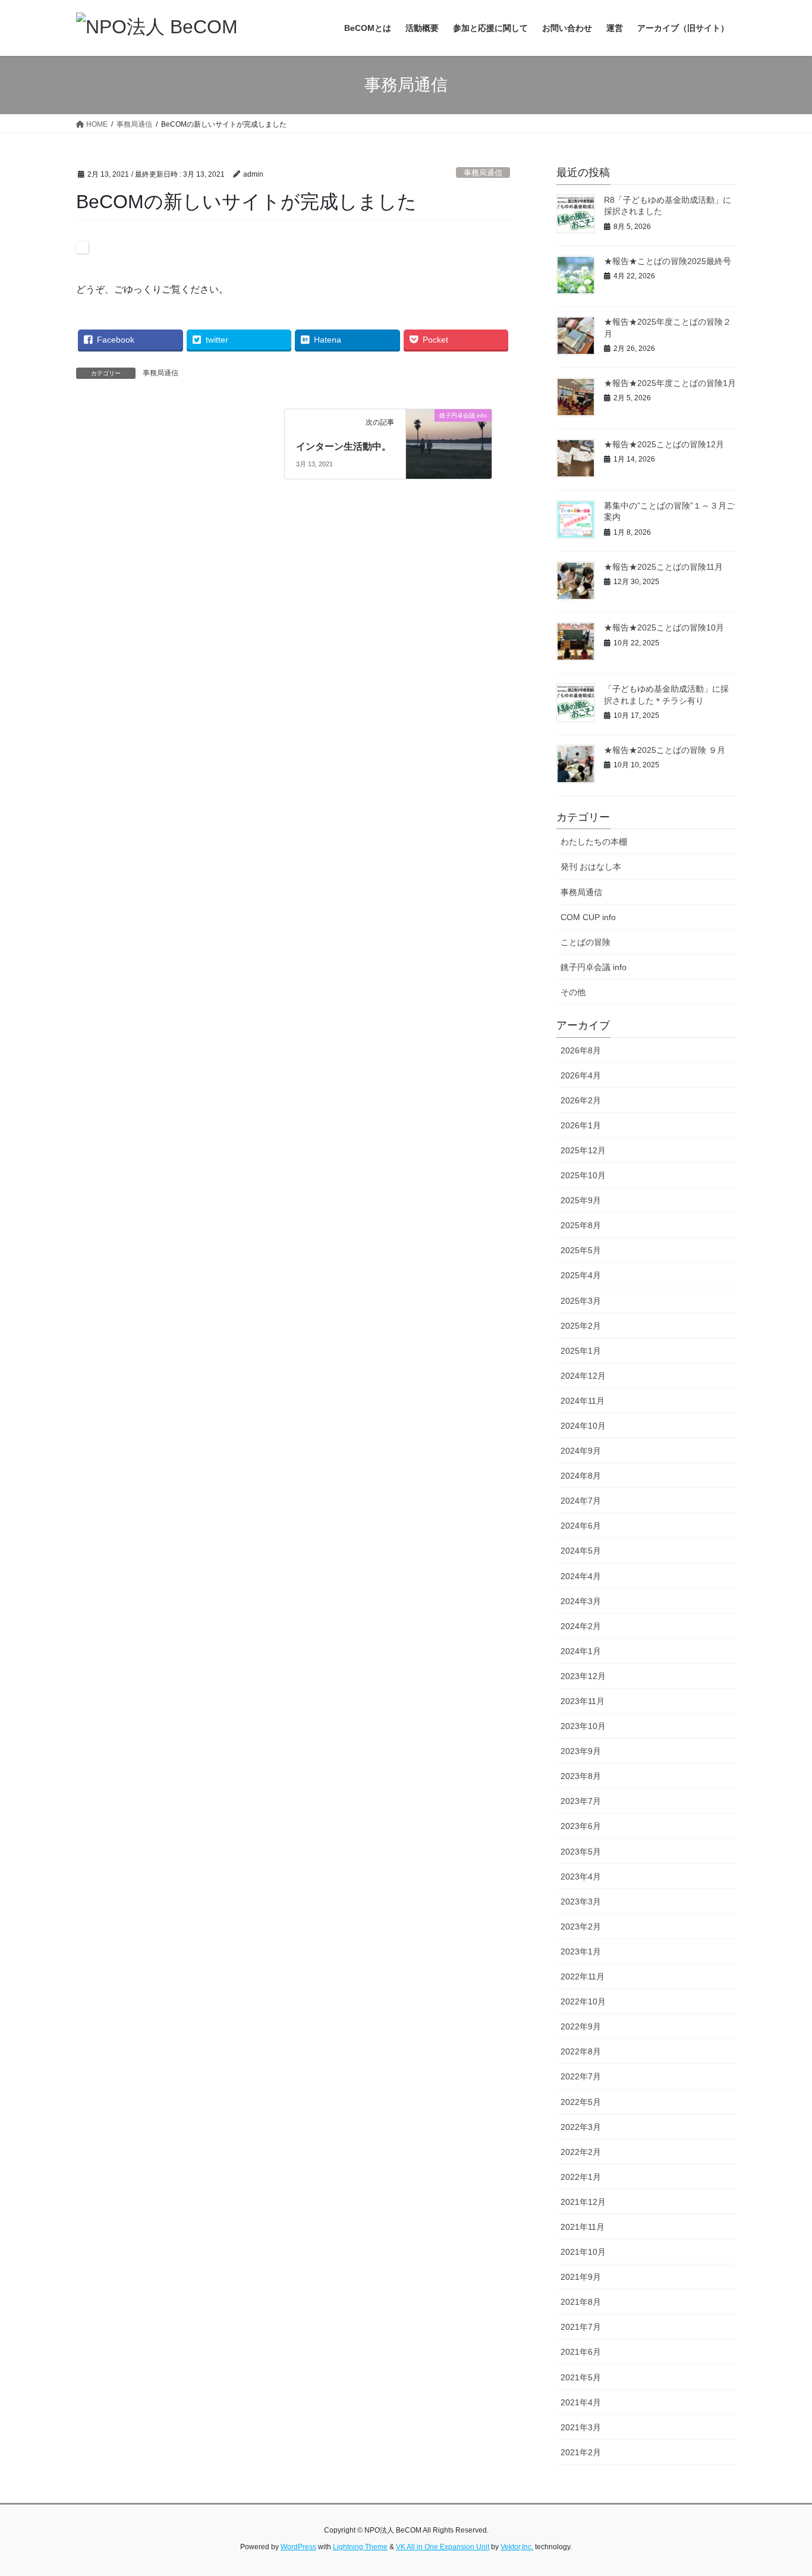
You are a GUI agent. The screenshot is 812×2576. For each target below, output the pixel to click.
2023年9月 (581, 1751)
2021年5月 (581, 2377)
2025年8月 (581, 1225)
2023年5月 (581, 1852)
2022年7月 (581, 2076)
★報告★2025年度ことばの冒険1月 (670, 383)
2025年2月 (581, 1326)
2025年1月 (581, 1351)
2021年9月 (581, 2277)
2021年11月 (583, 2227)
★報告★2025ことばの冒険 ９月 (665, 750)
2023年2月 (581, 1926)
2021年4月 (581, 2402)
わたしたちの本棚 (594, 842)
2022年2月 (581, 2152)
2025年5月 (581, 1250)
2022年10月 (583, 2001)
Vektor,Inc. (517, 2547)
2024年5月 (581, 1551)
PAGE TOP (782, 2488)
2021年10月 (583, 2252)
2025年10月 (583, 1175)
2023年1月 (581, 1951)
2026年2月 (581, 1100)
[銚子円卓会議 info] (449, 433)
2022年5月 (581, 2102)
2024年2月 (581, 1626)
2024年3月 (581, 1601)
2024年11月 (583, 1401)
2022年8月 (581, 2051)
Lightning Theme (360, 2547)
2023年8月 (581, 1776)
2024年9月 (581, 1451)
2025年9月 (581, 1200)
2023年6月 (581, 1826)
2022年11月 (583, 1976)
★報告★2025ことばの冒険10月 (664, 627)
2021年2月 (581, 2452)
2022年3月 (581, 2127)
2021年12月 (583, 2202)
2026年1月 (581, 1125)
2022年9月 (581, 2026)
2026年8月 (581, 1050)
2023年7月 (581, 1801)
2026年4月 (581, 1075)
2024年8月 (581, 1476)
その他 (573, 992)
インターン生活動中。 (344, 446)
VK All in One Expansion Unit (443, 2547)
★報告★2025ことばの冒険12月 (664, 444)
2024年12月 (583, 1376)
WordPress (298, 2547)
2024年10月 (583, 1426)
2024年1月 (581, 1651)
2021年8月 (581, 2302)
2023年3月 (581, 1902)
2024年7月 (581, 1501)
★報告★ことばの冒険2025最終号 (668, 261)
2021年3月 (581, 2427)
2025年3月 (581, 1301)
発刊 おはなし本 (591, 867)
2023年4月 (581, 1877)
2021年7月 (581, 2327)
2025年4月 (581, 1275)
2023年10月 (583, 1726)
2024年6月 (581, 1526)
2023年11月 (583, 1701)
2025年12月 (583, 1150)
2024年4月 (581, 1576)
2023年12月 (583, 1676)
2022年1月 (581, 2177)
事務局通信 (483, 173)
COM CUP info (588, 917)
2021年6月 (581, 2352)
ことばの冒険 (586, 942)
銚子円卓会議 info (594, 967)
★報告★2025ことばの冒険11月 (663, 567)
